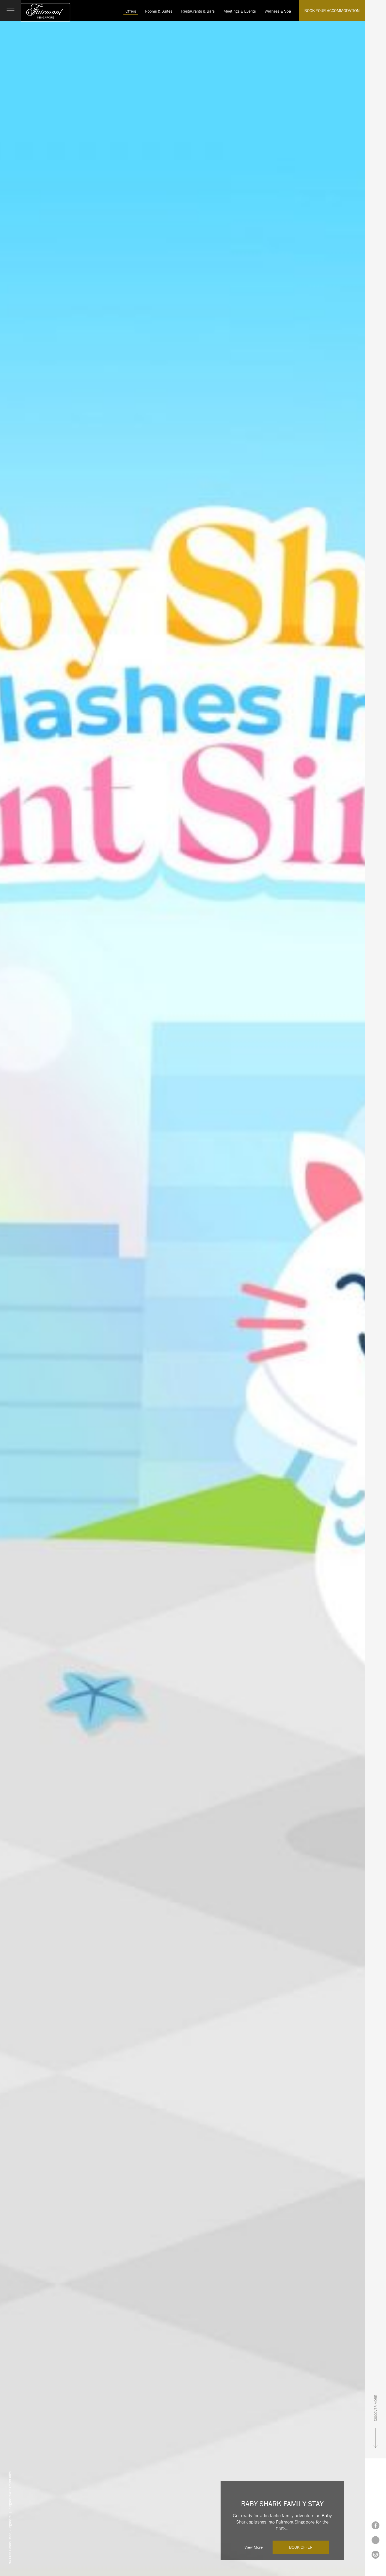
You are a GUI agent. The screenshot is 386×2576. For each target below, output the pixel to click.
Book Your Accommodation (332, 10)
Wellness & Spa (278, 11)
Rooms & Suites (159, 11)
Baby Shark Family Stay (282, 2504)
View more (254, 2547)
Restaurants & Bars (198, 11)
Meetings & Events (240, 11)
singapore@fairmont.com (10, 2490)
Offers (131, 11)
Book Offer (301, 2547)
